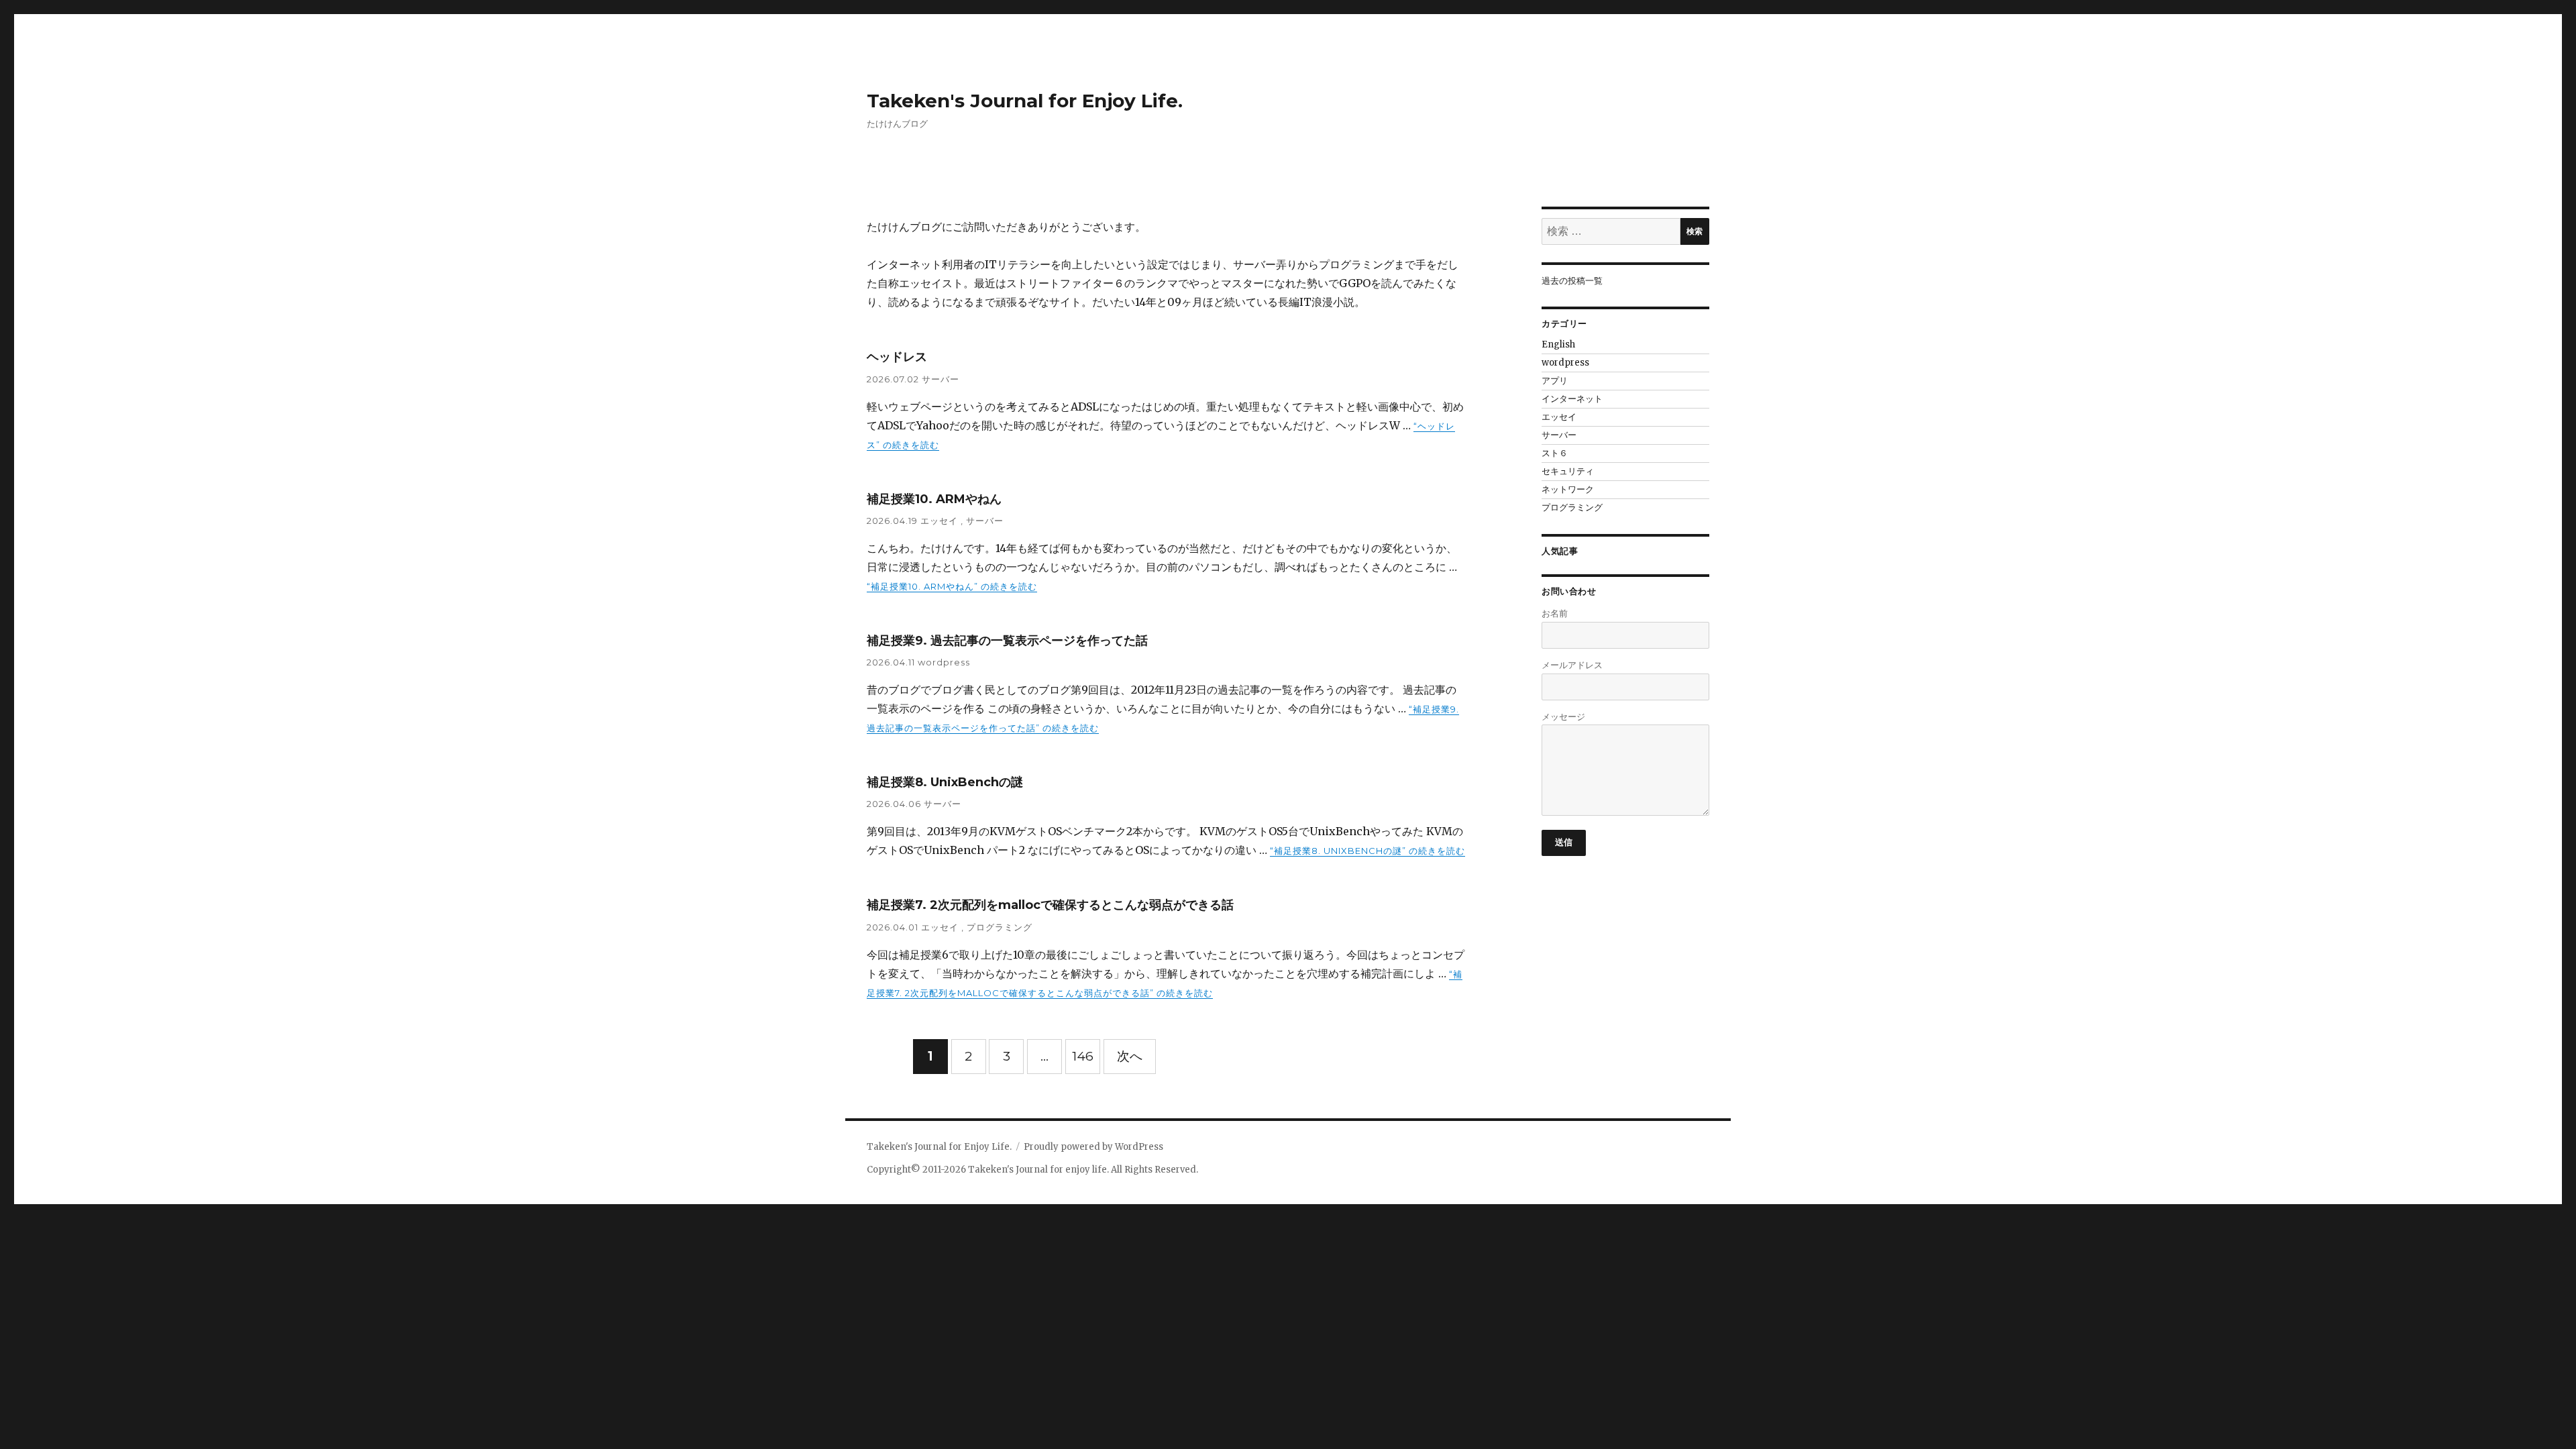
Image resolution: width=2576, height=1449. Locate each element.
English (1558, 344)
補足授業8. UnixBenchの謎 (945, 782)
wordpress (944, 662)
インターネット (1572, 399)
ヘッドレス (897, 357)
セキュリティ (1568, 471)
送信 (1564, 842)
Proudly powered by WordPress (1093, 1147)
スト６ (1555, 453)
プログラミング (1000, 927)
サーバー (941, 379)
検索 (1695, 231)
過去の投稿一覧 (1572, 281)
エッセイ (941, 521)
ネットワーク (1568, 489)
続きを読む (952, 586)
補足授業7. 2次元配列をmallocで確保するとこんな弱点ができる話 (1050, 905)
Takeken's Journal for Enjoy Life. (1025, 101)
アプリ (1555, 381)
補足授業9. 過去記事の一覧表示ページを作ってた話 (1007, 641)
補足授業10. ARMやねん (934, 499)
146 (1083, 1056)
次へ (1130, 1056)
